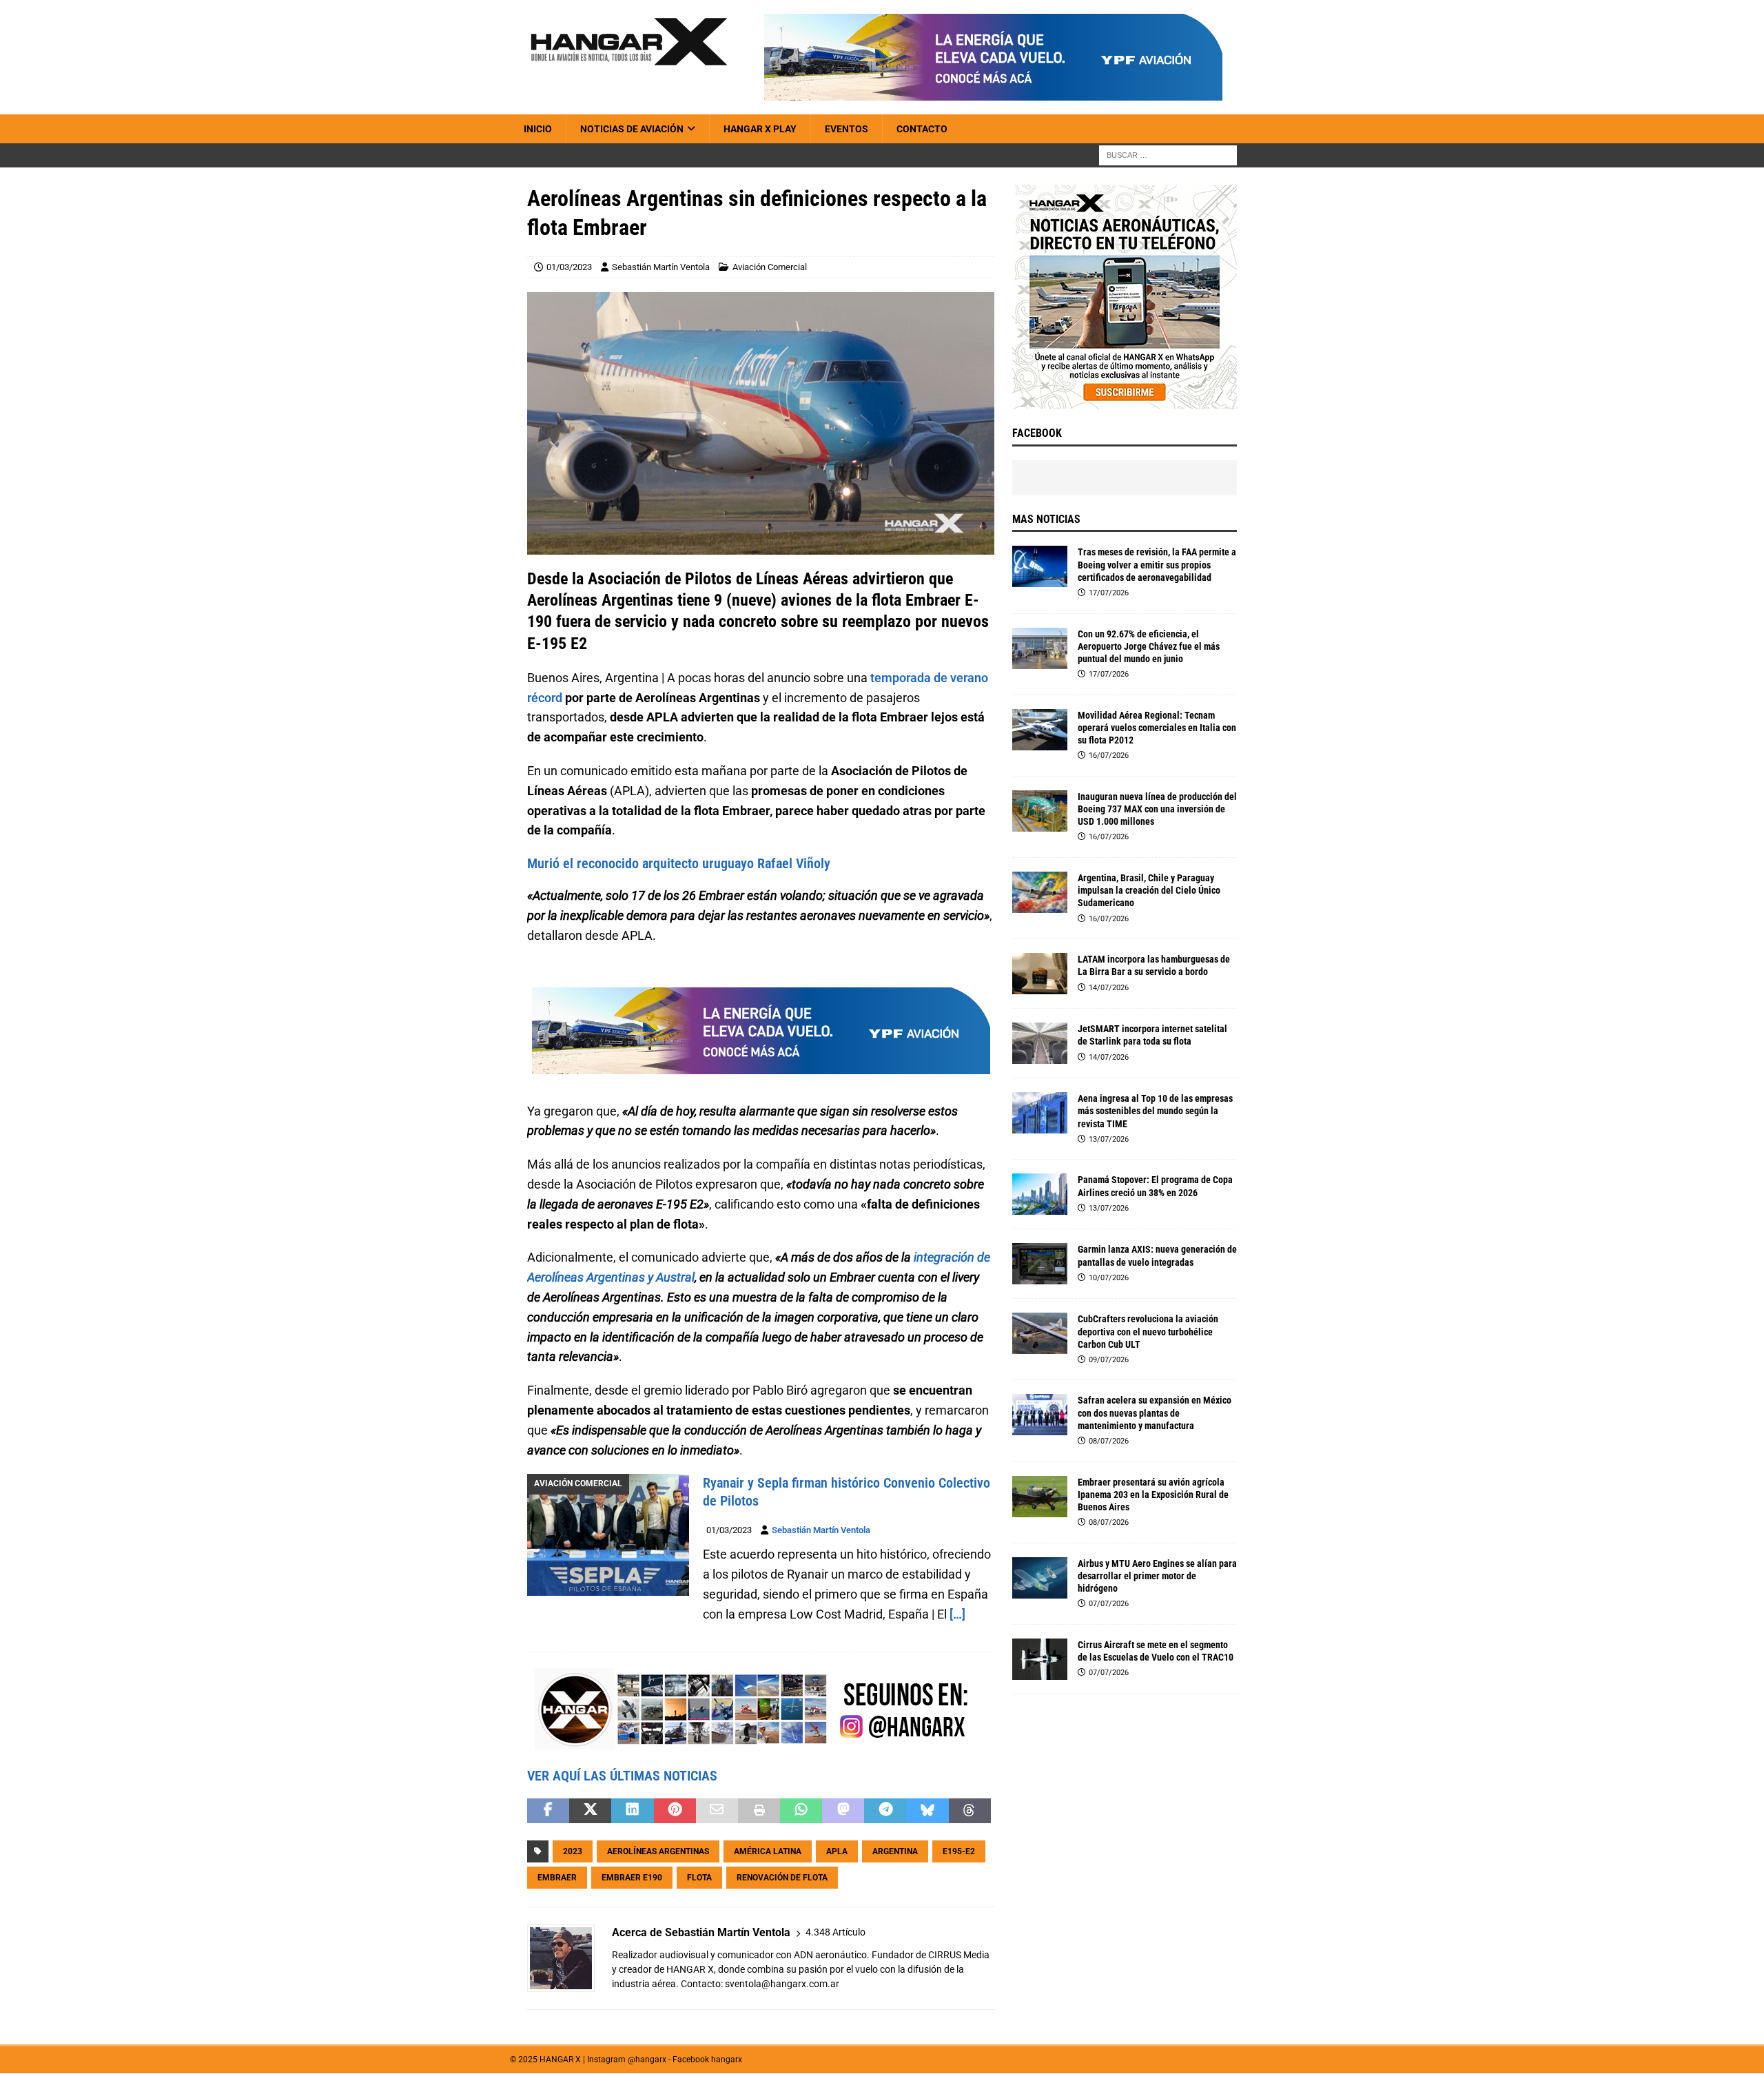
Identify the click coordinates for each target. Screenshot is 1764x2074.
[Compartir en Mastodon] (843, 1811)
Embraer (557, 1878)
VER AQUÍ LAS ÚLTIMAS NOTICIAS (622, 1776)
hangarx (727, 2060)
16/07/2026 (1109, 756)
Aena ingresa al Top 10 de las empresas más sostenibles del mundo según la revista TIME (1155, 1111)
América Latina (768, 1851)
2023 (573, 1851)
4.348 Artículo (835, 1932)
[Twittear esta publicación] (590, 1811)
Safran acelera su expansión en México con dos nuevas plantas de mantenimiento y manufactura (1155, 1413)
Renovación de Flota (782, 1878)
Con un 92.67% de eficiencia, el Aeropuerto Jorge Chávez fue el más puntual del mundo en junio (1149, 646)
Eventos (847, 129)
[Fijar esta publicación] (675, 1811)
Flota (699, 1878)
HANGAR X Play (760, 129)
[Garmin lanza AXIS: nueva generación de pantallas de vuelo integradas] (1040, 1264)
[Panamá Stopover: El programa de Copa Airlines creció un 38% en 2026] (1040, 1194)
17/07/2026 (1109, 593)
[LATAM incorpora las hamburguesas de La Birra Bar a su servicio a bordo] (1040, 974)
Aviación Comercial (770, 267)
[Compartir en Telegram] (885, 1811)
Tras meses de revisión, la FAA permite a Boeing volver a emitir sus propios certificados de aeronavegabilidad (1157, 564)
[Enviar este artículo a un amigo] (717, 1811)
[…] (957, 1614)
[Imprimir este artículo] (759, 1811)
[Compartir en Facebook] (548, 1811)
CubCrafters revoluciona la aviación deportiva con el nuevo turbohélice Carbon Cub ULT (1148, 1331)
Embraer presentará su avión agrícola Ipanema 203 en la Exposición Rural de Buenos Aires (1153, 1495)
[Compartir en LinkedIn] (632, 1811)
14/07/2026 (1109, 988)
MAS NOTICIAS (1046, 519)
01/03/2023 (569, 267)
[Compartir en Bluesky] (928, 1811)
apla (837, 1851)
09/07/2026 (1109, 1360)
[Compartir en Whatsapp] (801, 1811)
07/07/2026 (1109, 1604)
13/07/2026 (1109, 1139)
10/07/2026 (1109, 1278)
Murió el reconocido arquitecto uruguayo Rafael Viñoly (679, 863)
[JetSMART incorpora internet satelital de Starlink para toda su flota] (1040, 1043)
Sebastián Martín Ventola (661, 267)
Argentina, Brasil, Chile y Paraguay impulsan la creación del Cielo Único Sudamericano (1149, 890)
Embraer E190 (632, 1878)
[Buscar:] (1168, 155)
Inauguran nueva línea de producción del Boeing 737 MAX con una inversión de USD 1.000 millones (1157, 809)
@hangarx (647, 2060)
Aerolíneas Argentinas (658, 1851)
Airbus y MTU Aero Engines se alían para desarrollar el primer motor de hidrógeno (1157, 1576)
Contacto (922, 129)
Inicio (538, 129)
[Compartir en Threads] (970, 1811)
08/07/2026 (1109, 1441)
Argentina (895, 1851)
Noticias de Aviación (632, 129)
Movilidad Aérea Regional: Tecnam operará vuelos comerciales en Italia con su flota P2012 (1157, 728)
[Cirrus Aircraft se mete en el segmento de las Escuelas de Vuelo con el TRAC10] (1040, 1659)
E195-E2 (959, 1851)
